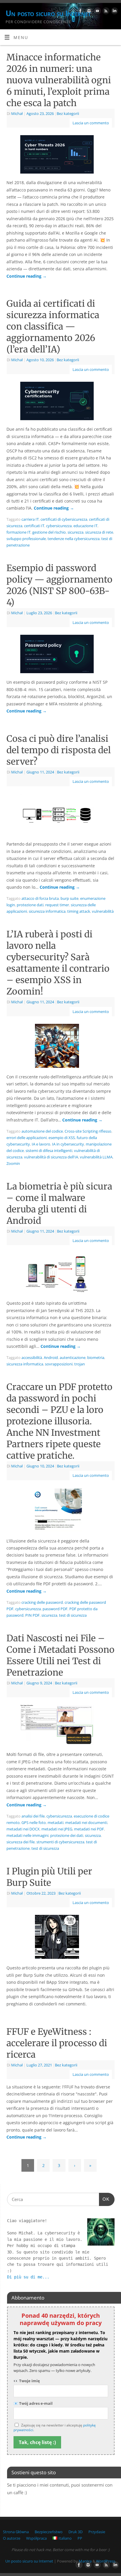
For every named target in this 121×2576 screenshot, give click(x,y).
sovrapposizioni (59, 1364)
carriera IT (30, 519)
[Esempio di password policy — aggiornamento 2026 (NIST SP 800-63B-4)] (60, 655)
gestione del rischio (49, 532)
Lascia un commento (91, 123)
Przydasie (97, 2532)
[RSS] (105, 12)
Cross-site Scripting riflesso (88, 1131)
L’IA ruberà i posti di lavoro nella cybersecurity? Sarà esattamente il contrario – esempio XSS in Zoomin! (58, 963)
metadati (56, 1822)
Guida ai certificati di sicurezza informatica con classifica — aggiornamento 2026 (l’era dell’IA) (53, 326)
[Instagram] (88, 12)
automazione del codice (42, 1131)
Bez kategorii (68, 113)
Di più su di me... (28, 2277)
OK (104, 2199)
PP (80, 2538)
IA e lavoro (41, 1144)
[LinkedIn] (114, 12)
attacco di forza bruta (40, 898)
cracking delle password (42, 1602)
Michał (17, 113)
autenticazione (73, 1357)
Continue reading (27, 276)
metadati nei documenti (86, 1822)
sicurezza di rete (99, 532)
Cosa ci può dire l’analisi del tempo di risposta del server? (59, 750)
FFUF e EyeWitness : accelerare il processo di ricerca (57, 2043)
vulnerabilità (103, 911)
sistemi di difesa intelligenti (49, 1150)
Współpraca (36, 2538)
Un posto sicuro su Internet (48, 13)
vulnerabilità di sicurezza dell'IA (51, 1157)
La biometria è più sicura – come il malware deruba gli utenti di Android (59, 1203)
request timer (57, 905)
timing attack (79, 911)
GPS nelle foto (34, 1822)
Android (51, 1357)
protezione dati (30, 905)
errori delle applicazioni (27, 1138)
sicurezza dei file (21, 1842)
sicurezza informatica (47, 911)
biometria (96, 1357)
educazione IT (85, 526)
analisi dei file (33, 1816)
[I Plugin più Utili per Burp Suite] (60, 1938)
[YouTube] (97, 12)
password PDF (55, 1609)
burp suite (69, 898)
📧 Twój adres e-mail (33, 2403)
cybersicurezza (59, 526)
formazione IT (19, 532)
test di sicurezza (73, 1615)
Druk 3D (75, 2532)
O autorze (12, 2538)
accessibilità (32, 1357)
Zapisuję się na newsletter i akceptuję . (55, 2428)
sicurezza (75, 532)
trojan (80, 1364)
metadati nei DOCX (23, 1829)
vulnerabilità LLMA (96, 1157)
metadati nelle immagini (27, 1835)
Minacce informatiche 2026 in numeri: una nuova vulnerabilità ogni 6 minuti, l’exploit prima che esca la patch (59, 80)
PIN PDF (32, 1615)
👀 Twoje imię (27, 2381)
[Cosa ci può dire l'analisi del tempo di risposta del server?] (60, 816)
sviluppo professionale (26, 539)
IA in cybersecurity (68, 1144)
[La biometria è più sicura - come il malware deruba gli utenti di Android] (60, 1275)
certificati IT (34, 526)
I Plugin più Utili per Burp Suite (49, 1877)
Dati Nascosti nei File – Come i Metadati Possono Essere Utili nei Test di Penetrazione (60, 1655)
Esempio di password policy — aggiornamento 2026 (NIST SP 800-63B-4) (59, 585)
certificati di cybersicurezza (64, 519)
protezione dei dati (67, 1835)
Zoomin (13, 1163)
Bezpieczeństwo (49, 2532)
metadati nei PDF (89, 1829)
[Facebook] (80, 12)
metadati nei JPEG (57, 1829)
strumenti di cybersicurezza (60, 1842)
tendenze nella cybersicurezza (74, 539)
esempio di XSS (62, 1138)
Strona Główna (16, 2532)
